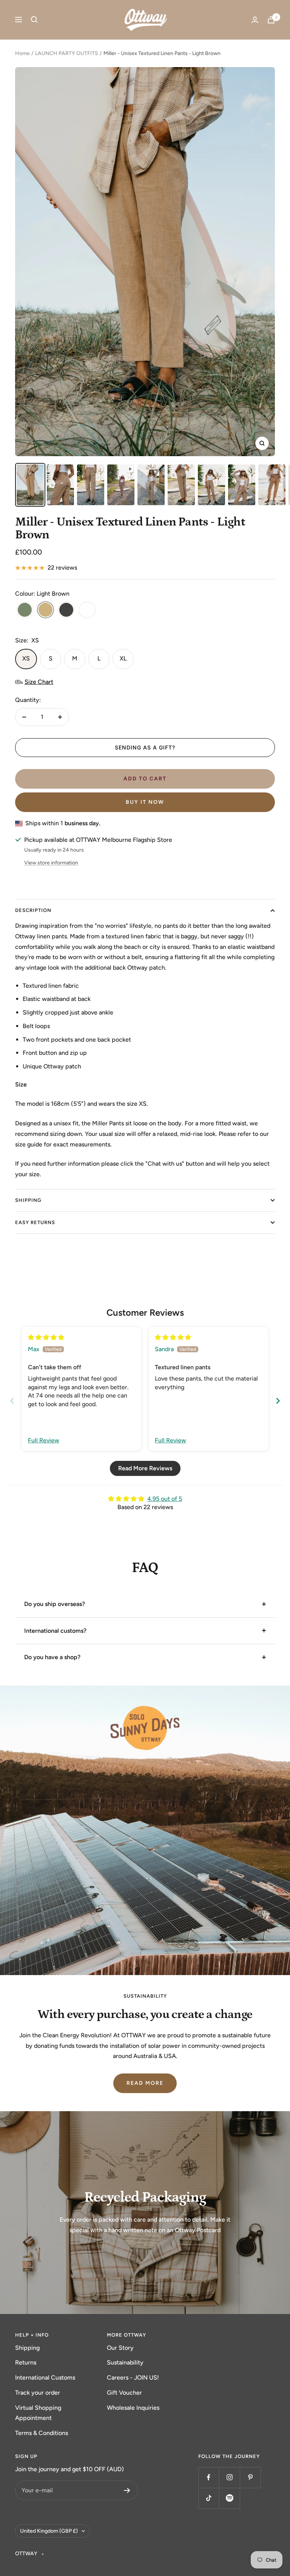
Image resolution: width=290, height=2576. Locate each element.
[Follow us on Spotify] (229, 2498)
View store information (51, 863)
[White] (87, 611)
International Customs (45, 2378)
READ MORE (145, 2083)
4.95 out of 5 (165, 1499)
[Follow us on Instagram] (229, 2477)
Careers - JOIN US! (133, 2378)
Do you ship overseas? (55, 1604)
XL (123, 658)
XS (26, 658)
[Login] (255, 20)
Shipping (27, 2348)
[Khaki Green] (25, 611)
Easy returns (35, 1222)
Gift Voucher (124, 2393)
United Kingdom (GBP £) (49, 2531)
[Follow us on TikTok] (209, 2498)
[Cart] (271, 20)
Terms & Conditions (42, 2433)
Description (33, 910)
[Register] (127, 2490)
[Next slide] (278, 1401)
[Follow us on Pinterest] (250, 2477)
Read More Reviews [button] (145, 1468)
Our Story (120, 2348)
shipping (28, 1200)
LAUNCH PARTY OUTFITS (67, 53)
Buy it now (145, 802)
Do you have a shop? (52, 1657)
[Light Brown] (46, 611)
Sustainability (125, 2362)
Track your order (38, 2393)
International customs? (55, 1631)
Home (22, 53)
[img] (46, 1337)
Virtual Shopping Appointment (38, 2413)
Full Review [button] (44, 1440)
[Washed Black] (66, 611)
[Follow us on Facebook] (209, 2477)
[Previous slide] (12, 1401)
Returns (26, 2362)
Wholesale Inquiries (133, 2408)
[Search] (34, 20)
